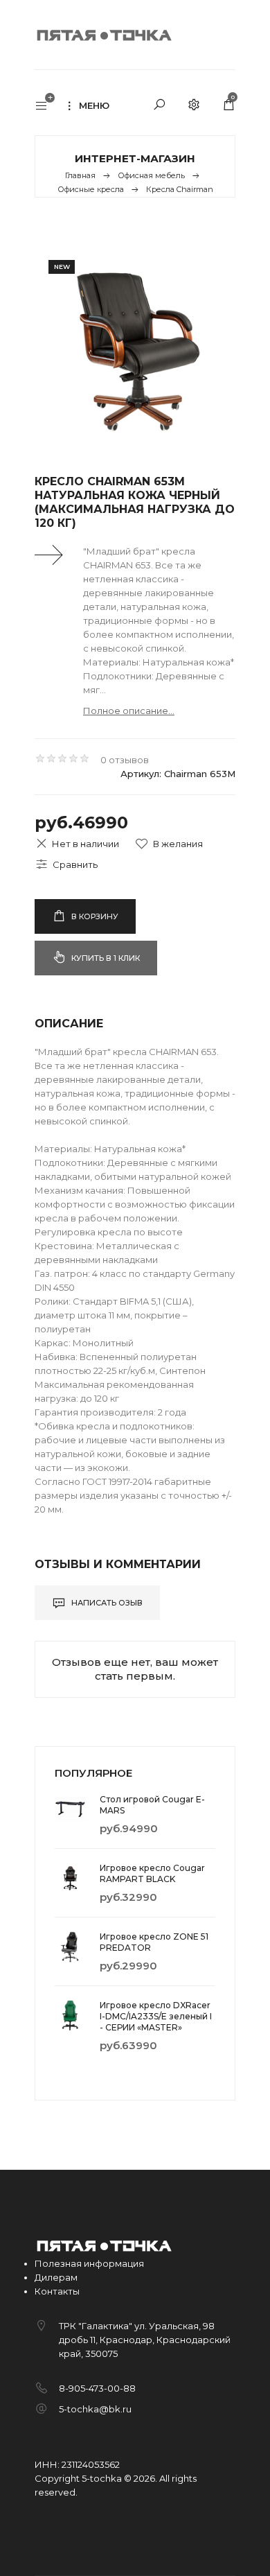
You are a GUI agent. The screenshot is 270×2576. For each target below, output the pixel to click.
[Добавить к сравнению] (66, 864)
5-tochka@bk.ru (95, 2409)
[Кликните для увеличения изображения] (135, 347)
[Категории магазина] (48, 107)
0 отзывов (125, 760)
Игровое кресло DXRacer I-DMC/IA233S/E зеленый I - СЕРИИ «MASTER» (156, 2016)
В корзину (94, 916)
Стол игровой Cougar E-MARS (152, 1805)
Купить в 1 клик (105, 958)
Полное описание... (129, 711)
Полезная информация (89, 2263)
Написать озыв (106, 1603)
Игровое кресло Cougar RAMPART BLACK (152, 1873)
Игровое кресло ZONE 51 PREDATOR (154, 1942)
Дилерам (56, 2277)
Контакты (57, 2291)
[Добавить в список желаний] (169, 844)
